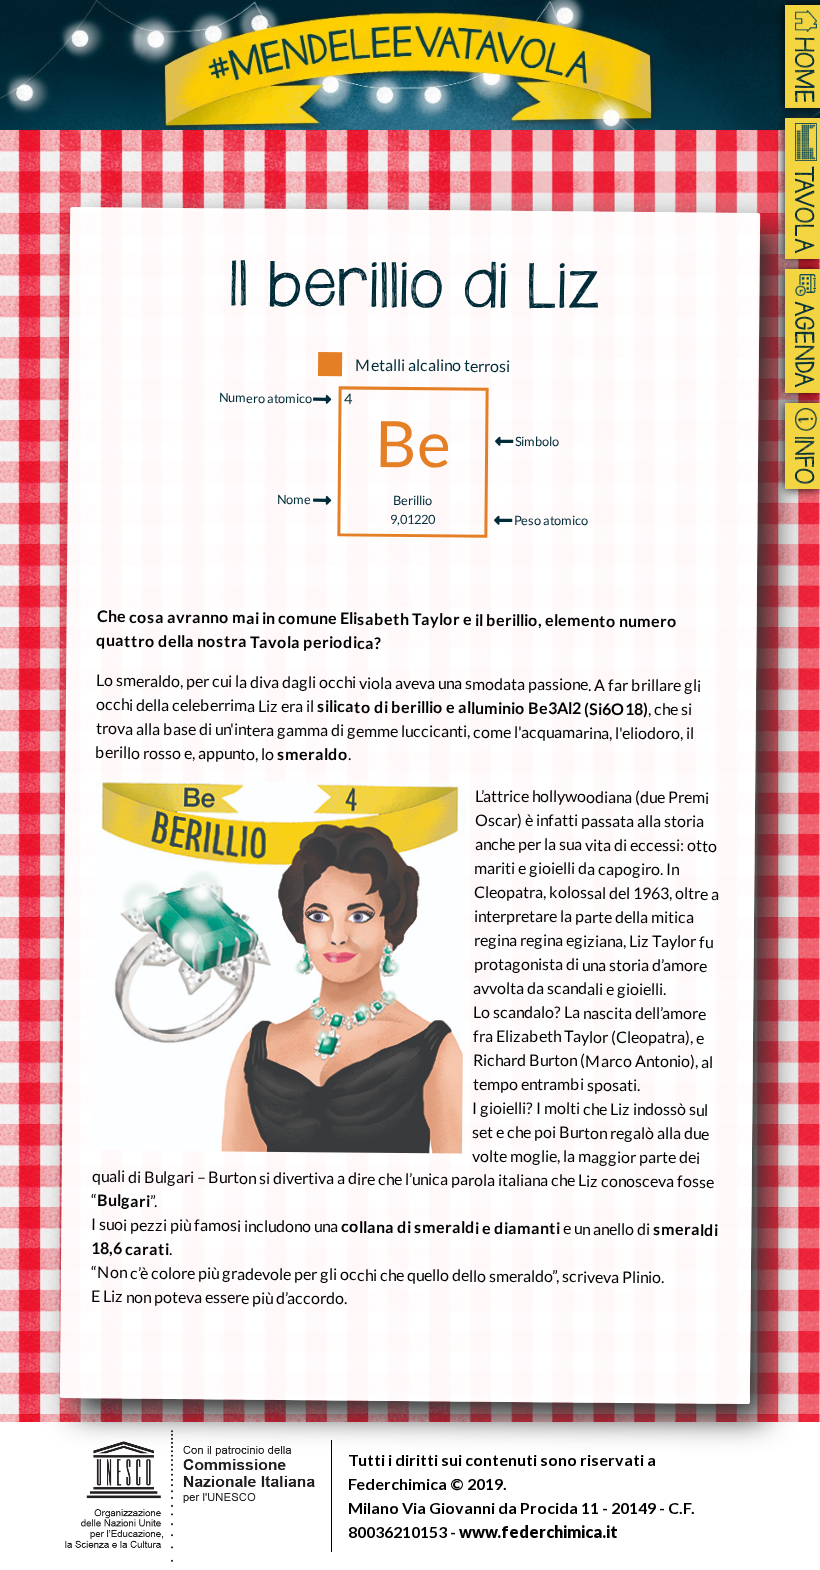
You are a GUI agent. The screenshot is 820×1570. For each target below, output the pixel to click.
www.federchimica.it (538, 1531)
